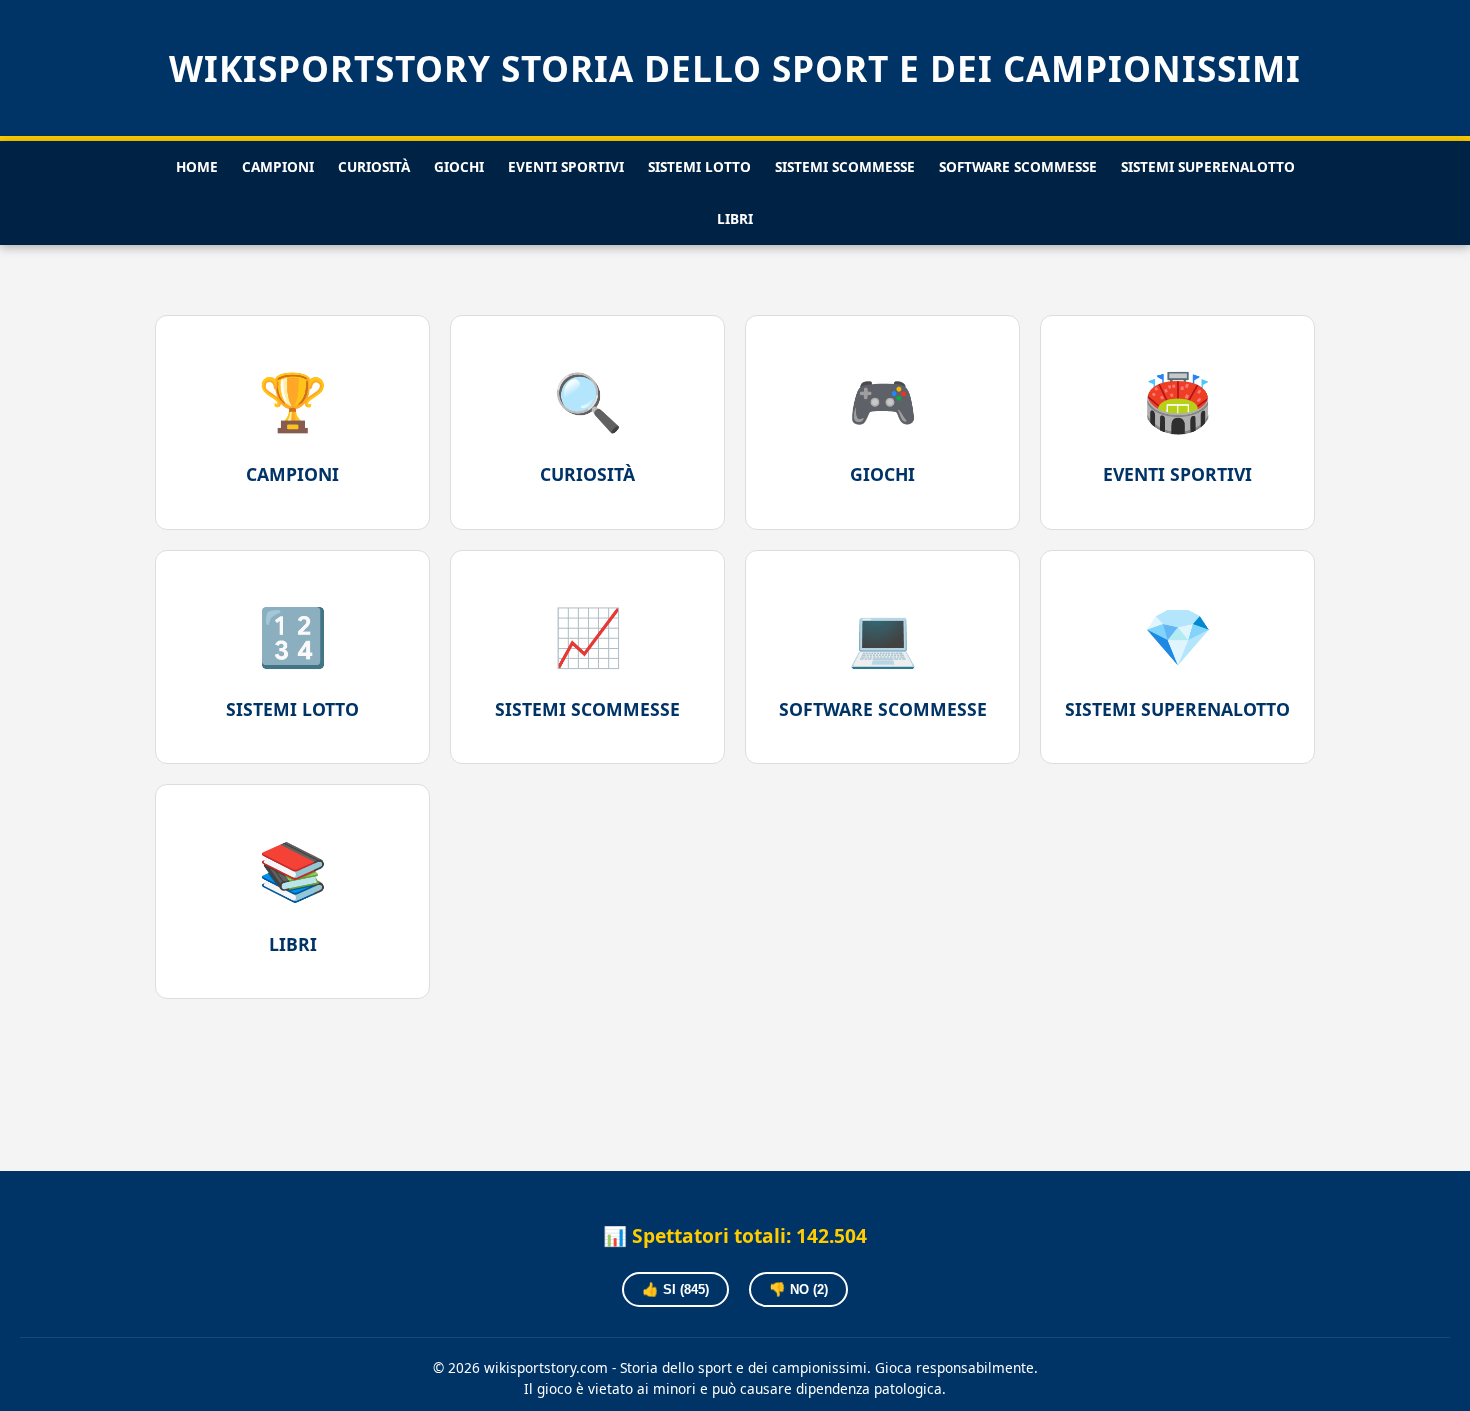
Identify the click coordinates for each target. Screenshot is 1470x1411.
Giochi (459, 166)
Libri (735, 218)
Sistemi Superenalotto (1208, 166)
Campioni (278, 166)
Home (197, 166)
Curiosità (374, 166)
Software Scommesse (1018, 166)
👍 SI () (675, 1289)
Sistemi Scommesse (845, 166)
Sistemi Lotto (699, 166)
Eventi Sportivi (566, 166)
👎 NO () (798, 1289)
